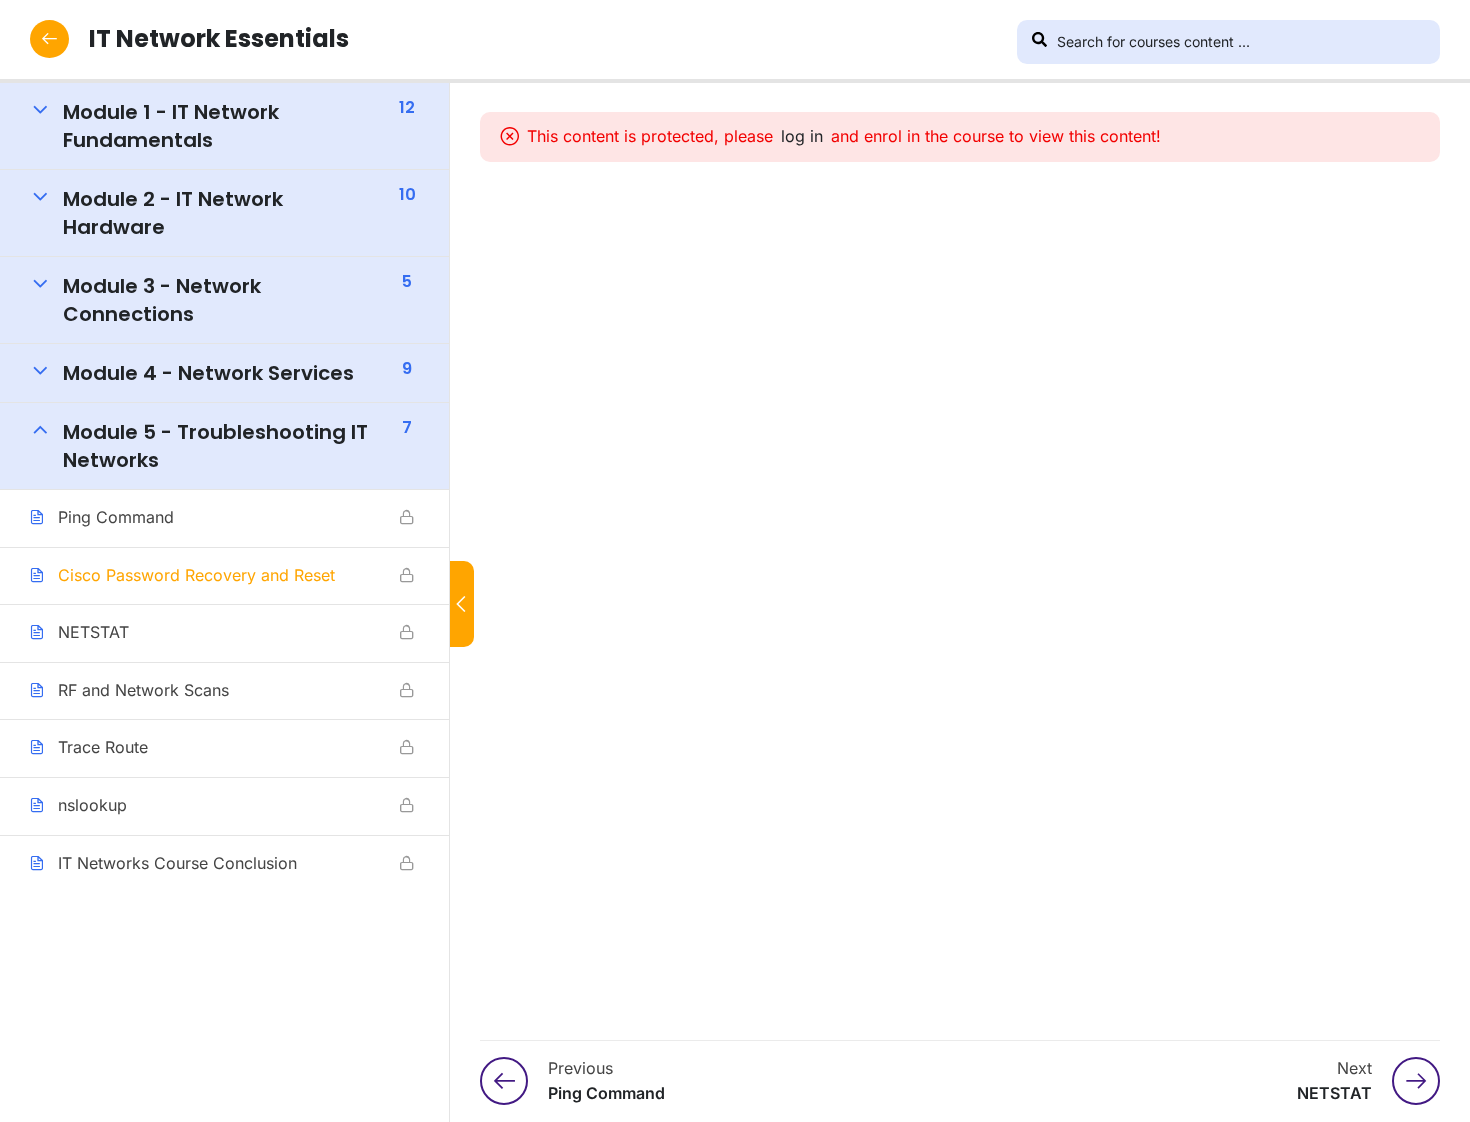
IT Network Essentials (219, 38)
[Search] (1039, 42)
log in (802, 136)
